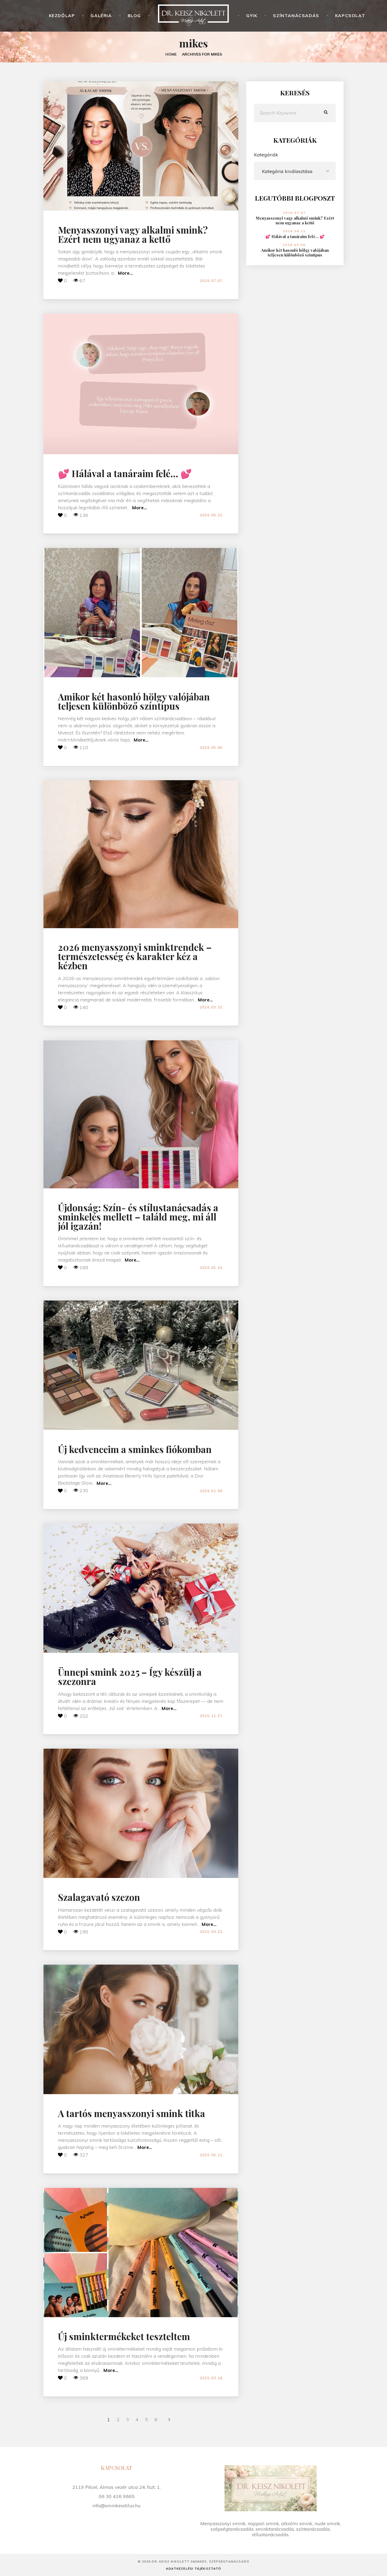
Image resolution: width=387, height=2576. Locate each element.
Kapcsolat (350, 16)
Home (171, 54)
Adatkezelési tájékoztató (193, 2568)
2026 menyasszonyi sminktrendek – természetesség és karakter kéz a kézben (135, 956)
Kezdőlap (62, 16)
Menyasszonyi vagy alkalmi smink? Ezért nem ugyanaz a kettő (133, 234)
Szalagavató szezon (99, 1897)
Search (326, 113)
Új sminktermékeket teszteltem (124, 2336)
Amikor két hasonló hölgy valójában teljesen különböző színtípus (134, 701)
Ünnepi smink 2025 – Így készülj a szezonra (130, 1677)
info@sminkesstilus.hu (116, 2506)
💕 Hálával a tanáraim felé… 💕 (125, 473)
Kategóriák (266, 155)
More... (125, 273)
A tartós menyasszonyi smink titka (132, 2113)
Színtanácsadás (296, 16)
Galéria (101, 16)
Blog (134, 16)
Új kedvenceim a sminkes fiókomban (135, 1449)
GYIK (252, 16)
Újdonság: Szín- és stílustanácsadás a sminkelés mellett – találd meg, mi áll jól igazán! (138, 1217)
